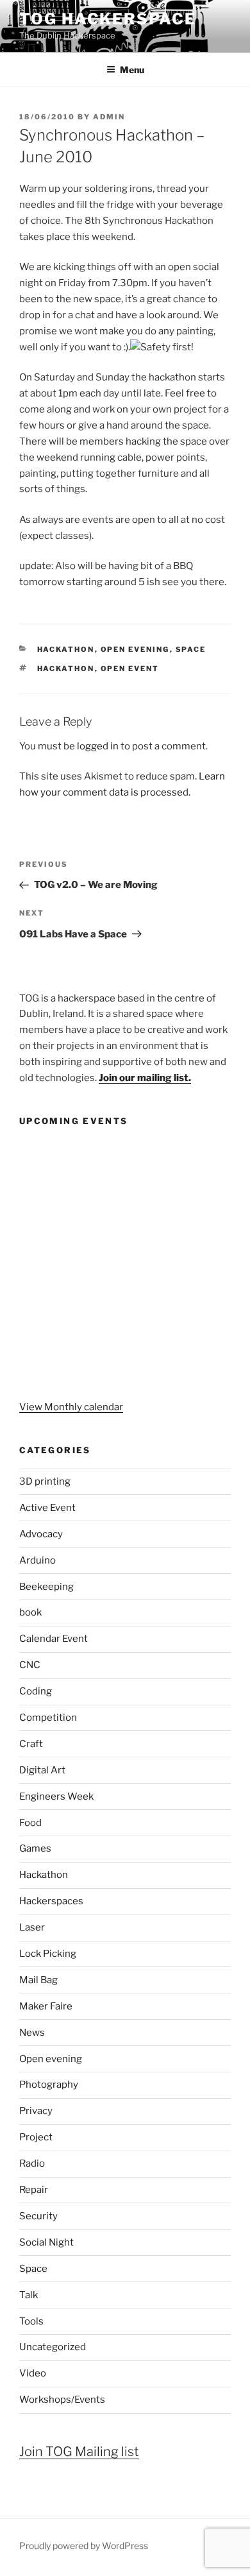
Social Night (46, 2242)
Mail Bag (38, 1980)
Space (191, 649)
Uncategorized (53, 2347)
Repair (34, 2190)
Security (38, 2216)
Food (30, 1823)
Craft (31, 1744)
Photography (49, 2085)
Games (35, 1848)
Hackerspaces (51, 1901)
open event (130, 669)
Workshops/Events (62, 2400)
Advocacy (41, 1534)
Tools (31, 2321)
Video (33, 2373)
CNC (30, 1665)
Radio (32, 2163)
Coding (36, 1691)
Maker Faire (46, 2006)
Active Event (47, 1508)
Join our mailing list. (145, 1078)
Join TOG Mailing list (79, 2452)
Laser (32, 1927)
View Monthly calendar (71, 1407)
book (30, 1612)
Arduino (37, 1560)
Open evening (135, 649)
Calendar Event (54, 1639)
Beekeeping (46, 1587)
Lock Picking (48, 1954)
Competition (48, 1718)
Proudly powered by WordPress (84, 2546)
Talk (29, 2295)
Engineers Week (56, 1796)
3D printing (45, 1481)
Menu (132, 70)
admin (109, 117)
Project (36, 2137)
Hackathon (66, 649)
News (32, 2033)
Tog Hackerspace (108, 19)
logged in (98, 746)
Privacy (36, 2111)
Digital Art (42, 1770)
